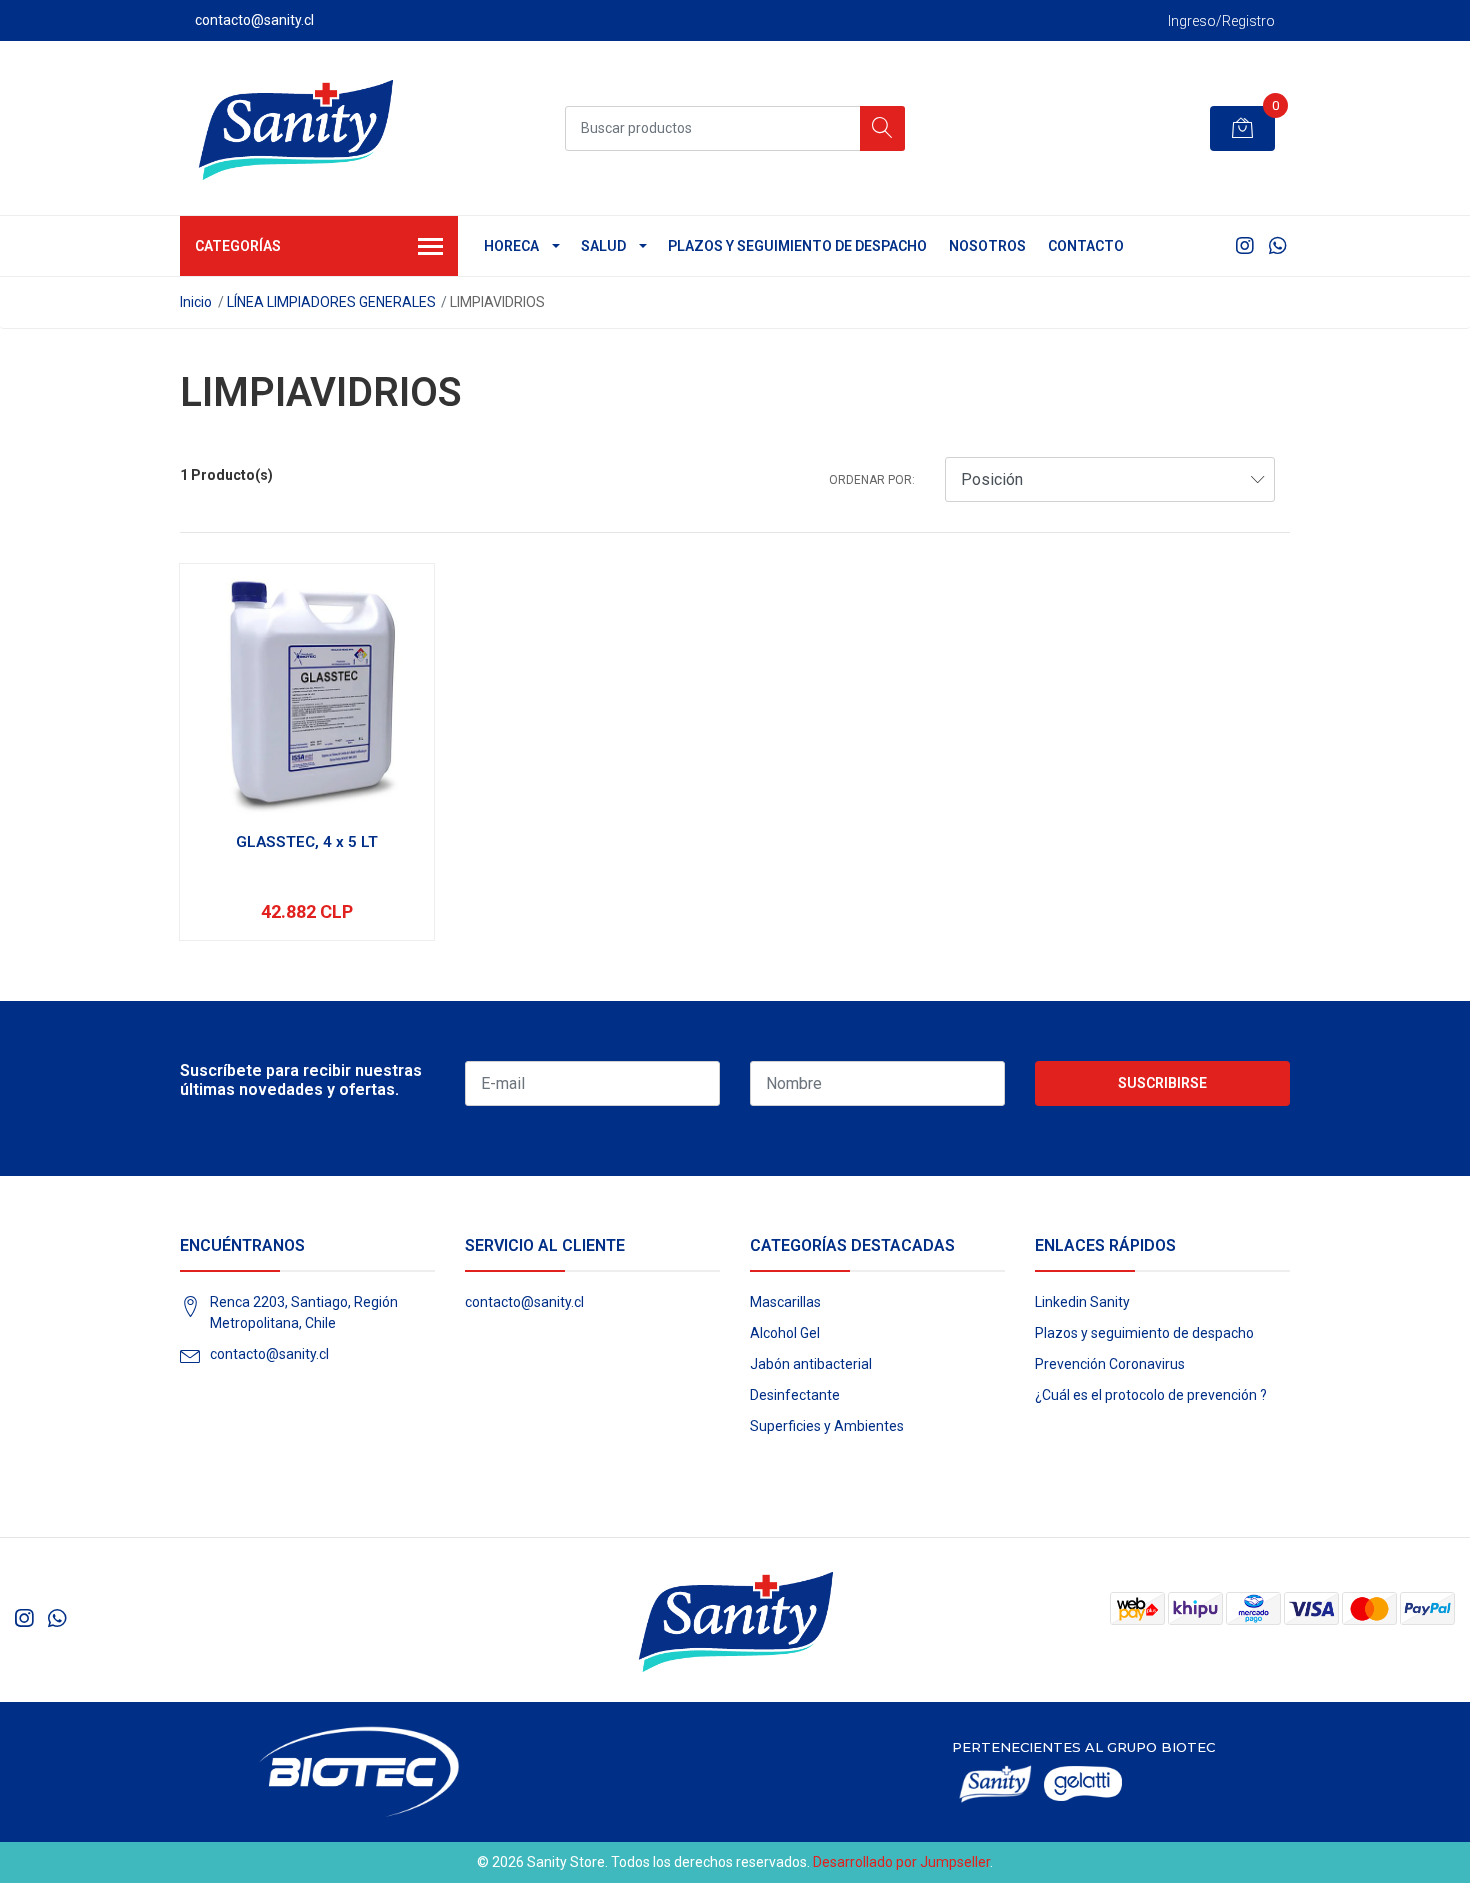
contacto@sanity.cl (269, 1354)
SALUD (603, 246)
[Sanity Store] (295, 128)
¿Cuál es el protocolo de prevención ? (1151, 1395)
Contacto (1086, 246)
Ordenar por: (872, 480)
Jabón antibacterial (811, 1364)
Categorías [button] (238, 246)
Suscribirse (1162, 1083)
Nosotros (987, 246)
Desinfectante (795, 1395)
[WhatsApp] (1277, 246)
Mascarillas (785, 1302)
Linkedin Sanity (1082, 1302)
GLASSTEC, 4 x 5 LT (307, 842)
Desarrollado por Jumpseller (901, 1862)
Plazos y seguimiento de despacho (797, 246)
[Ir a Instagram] (1245, 246)
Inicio (196, 302)
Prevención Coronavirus (1110, 1364)
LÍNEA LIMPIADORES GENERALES (331, 302)
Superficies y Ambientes (827, 1426)
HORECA (511, 246)
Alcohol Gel (785, 1333)
